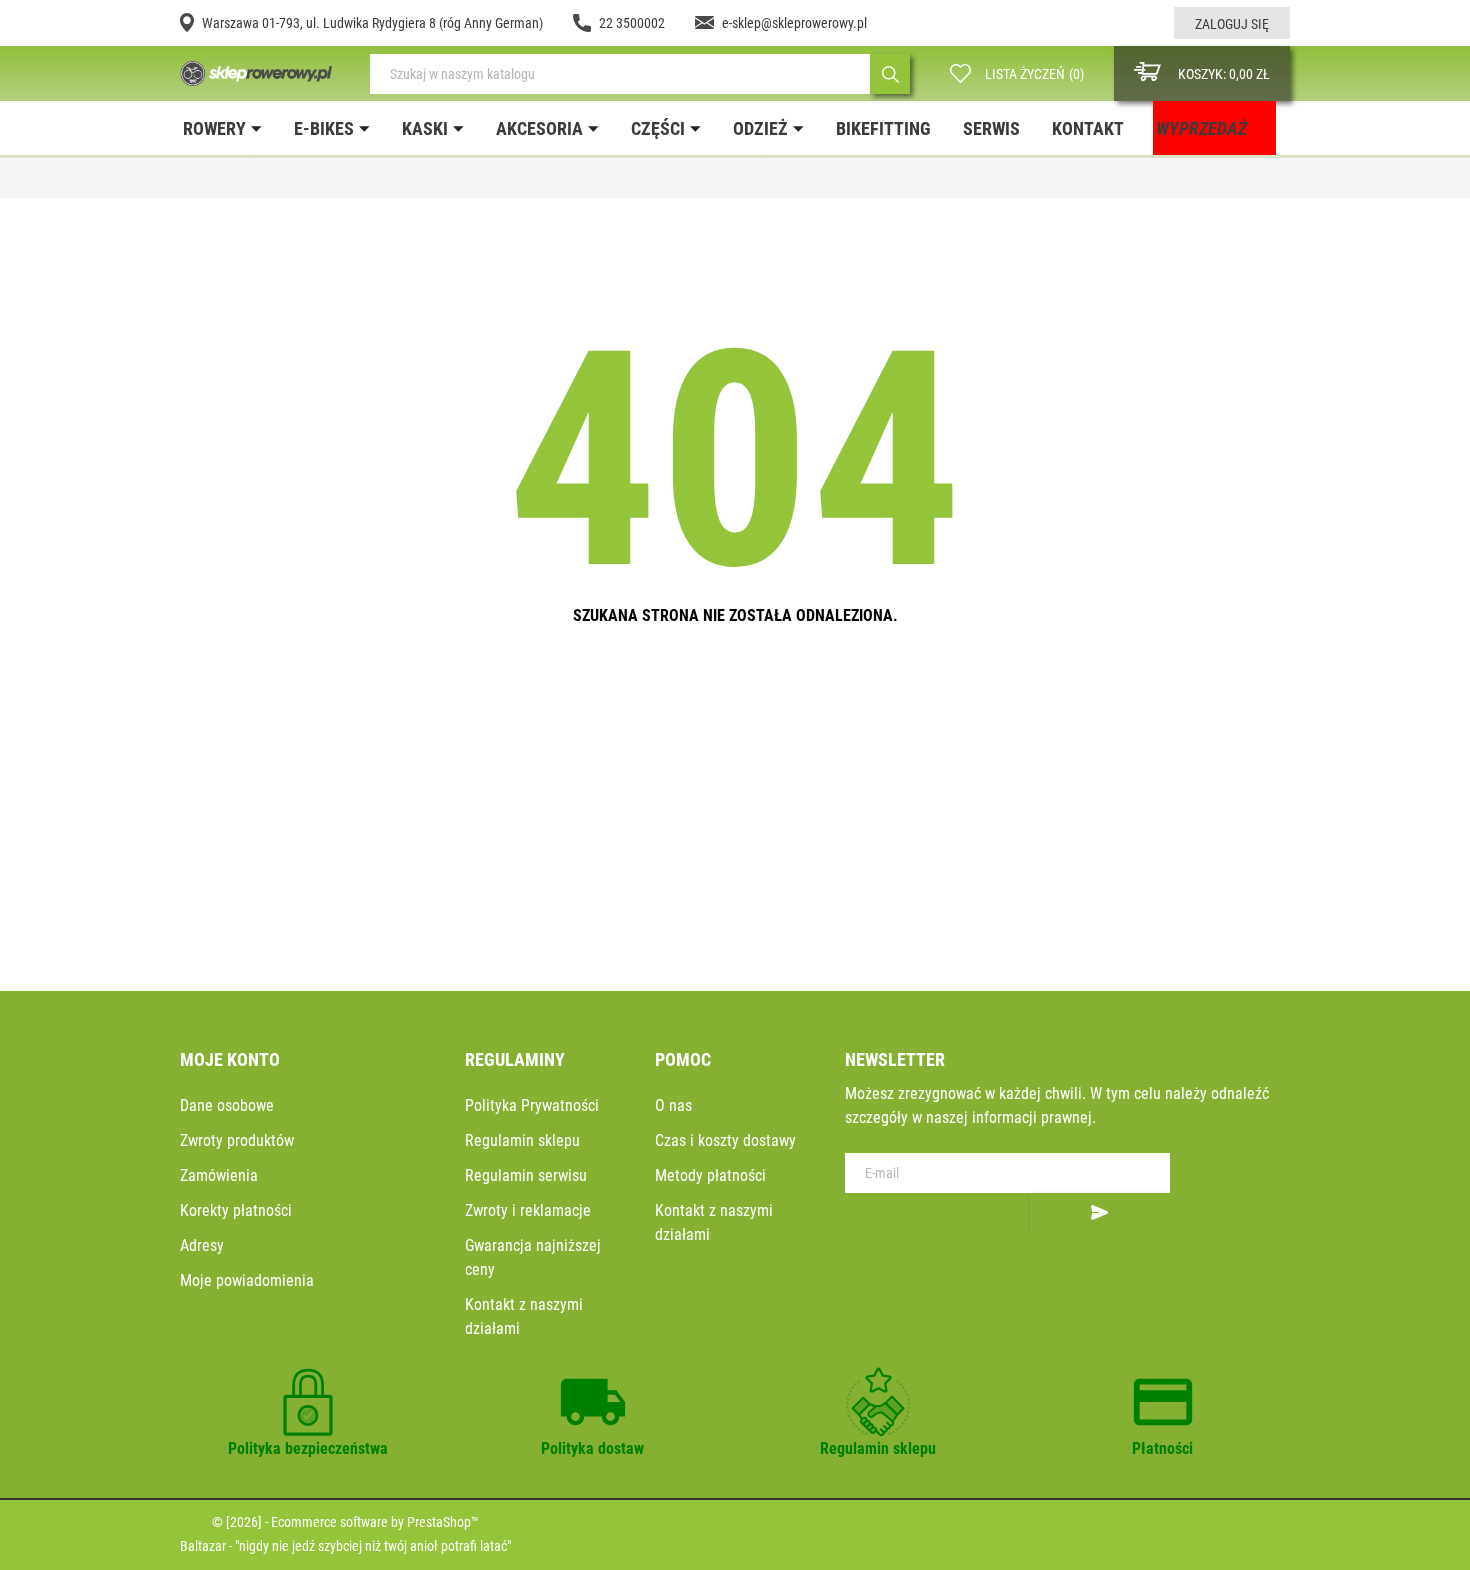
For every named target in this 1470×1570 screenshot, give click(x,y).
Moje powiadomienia (247, 1280)
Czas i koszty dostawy (725, 1140)
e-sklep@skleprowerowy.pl (794, 23)
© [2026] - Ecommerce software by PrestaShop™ (345, 1522)
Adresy (202, 1245)
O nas (673, 1105)
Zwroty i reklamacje (528, 1210)
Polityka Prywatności (532, 1105)
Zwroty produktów (237, 1140)
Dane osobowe (227, 1105)
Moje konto (230, 1059)
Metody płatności (710, 1175)
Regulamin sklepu (522, 1140)
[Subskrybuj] (1100, 1214)
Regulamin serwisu (526, 1175)
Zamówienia (219, 1175)
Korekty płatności (236, 1210)
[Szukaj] (890, 74)
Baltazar (203, 1546)
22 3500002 (632, 23)
